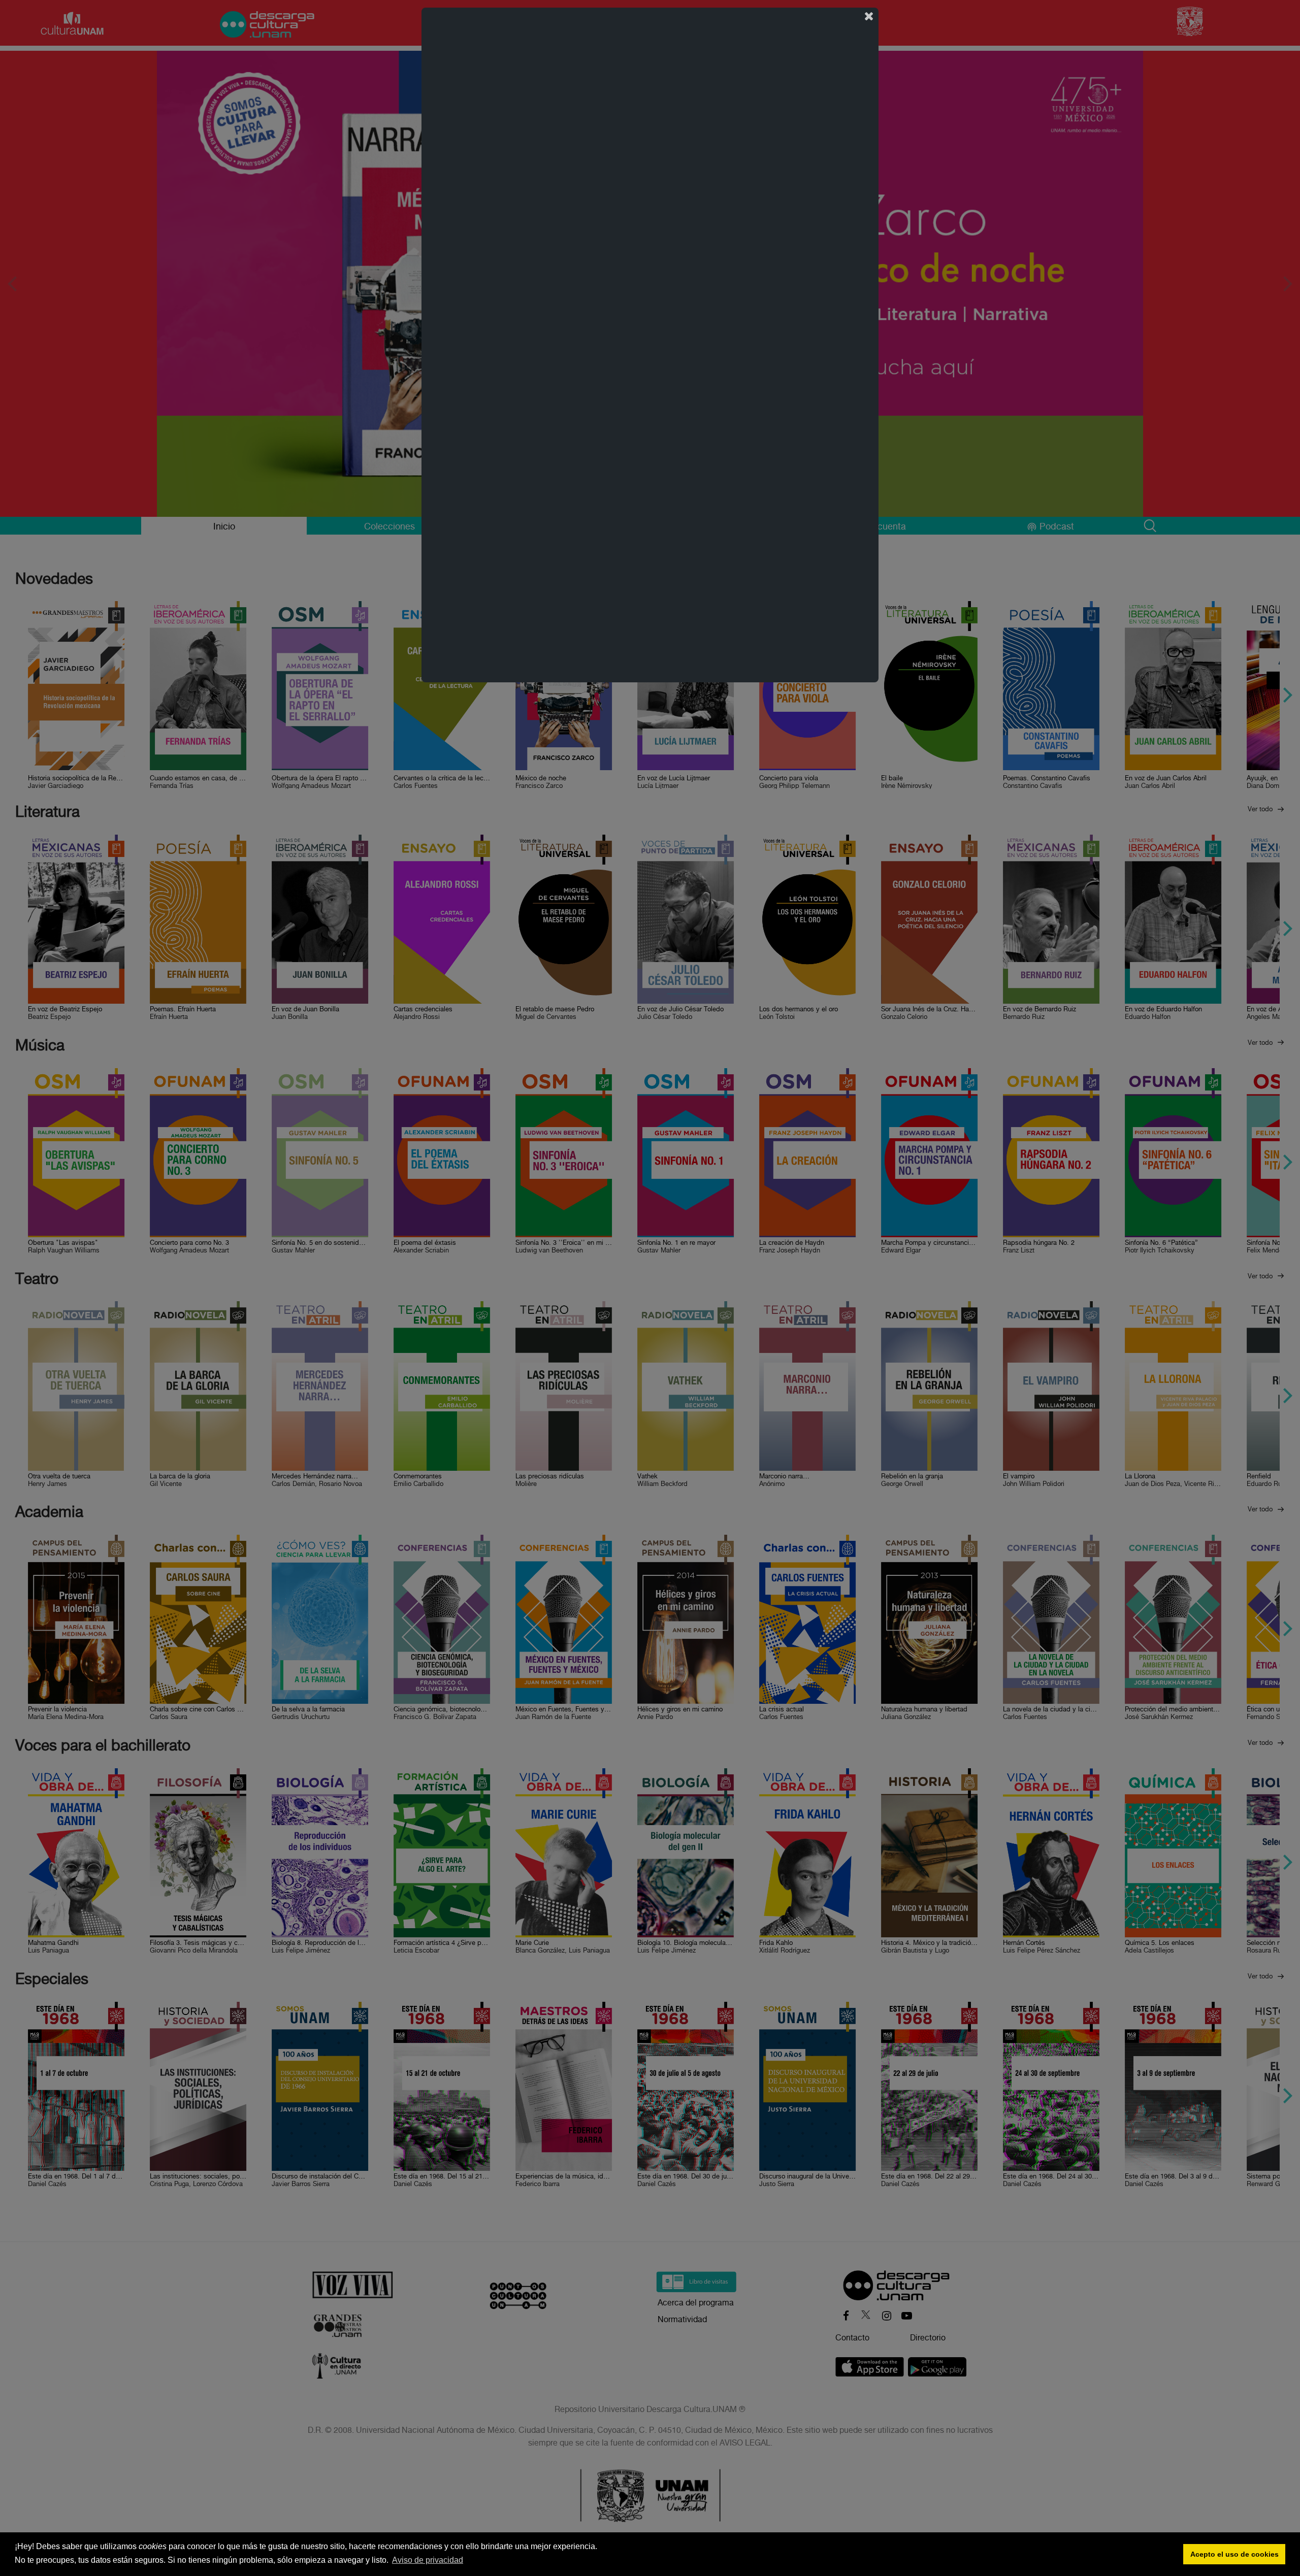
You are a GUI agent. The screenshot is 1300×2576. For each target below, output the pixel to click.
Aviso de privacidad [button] (428, 2560)
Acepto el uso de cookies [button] (1234, 2554)
